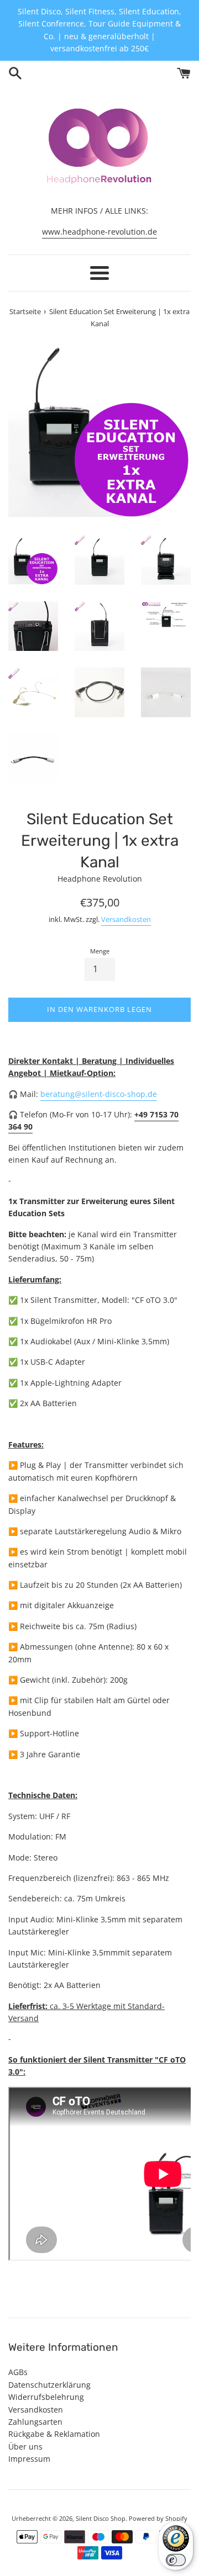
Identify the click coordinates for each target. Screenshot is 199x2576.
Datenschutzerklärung (49, 2385)
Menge (100, 951)
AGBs (18, 2372)
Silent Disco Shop (101, 2518)
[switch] (176, 2560)
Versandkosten (126, 919)
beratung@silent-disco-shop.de (99, 1094)
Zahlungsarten (35, 2422)
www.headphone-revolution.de (99, 232)
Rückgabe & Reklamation (54, 2434)
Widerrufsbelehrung (46, 2397)
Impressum (29, 2459)
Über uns (25, 2447)
